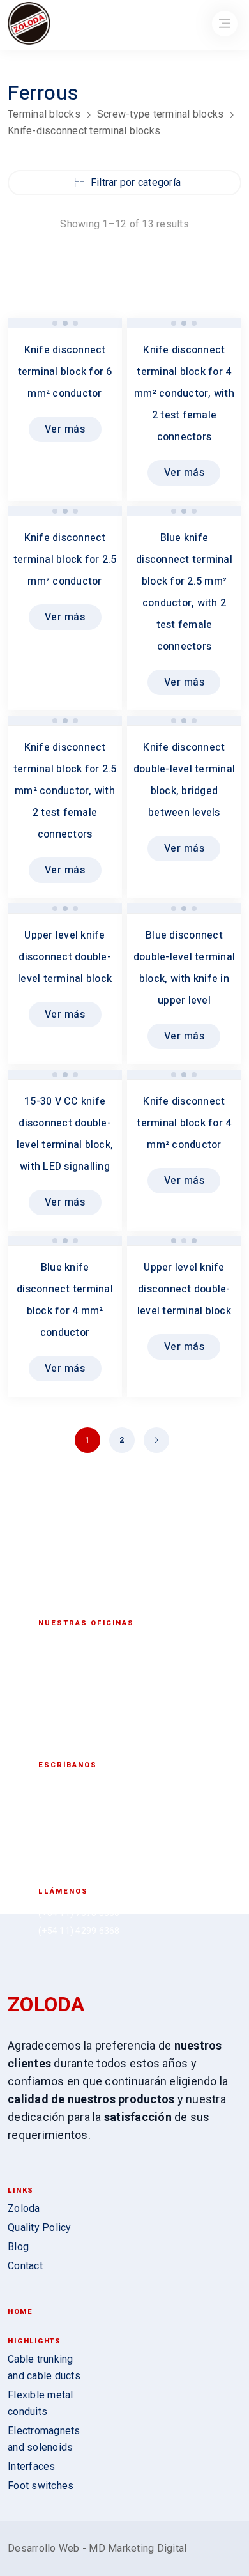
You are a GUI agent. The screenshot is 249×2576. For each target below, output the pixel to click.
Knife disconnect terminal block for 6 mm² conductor (65, 372)
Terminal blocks (44, 114)
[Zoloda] (29, 25)
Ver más (65, 429)
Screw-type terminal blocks (161, 114)
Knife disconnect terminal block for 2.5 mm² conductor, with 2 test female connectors (65, 791)
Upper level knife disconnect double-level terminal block (65, 957)
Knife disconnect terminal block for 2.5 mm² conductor (65, 560)
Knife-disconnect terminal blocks (84, 131)
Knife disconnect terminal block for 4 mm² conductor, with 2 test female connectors (184, 394)
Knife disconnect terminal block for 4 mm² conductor (184, 1123)
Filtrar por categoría (136, 182)
